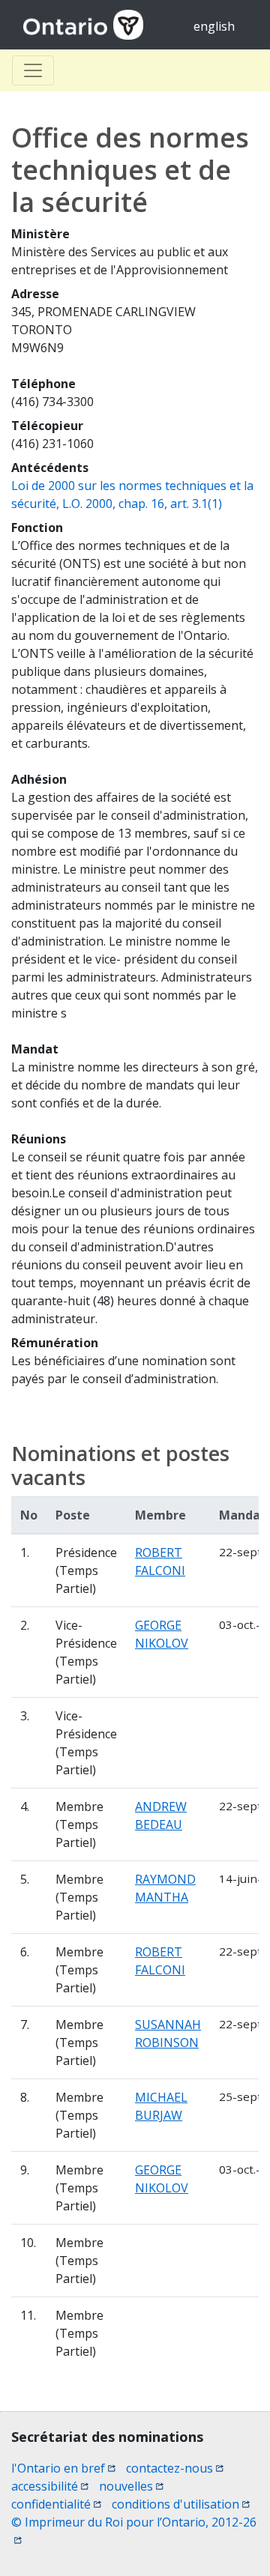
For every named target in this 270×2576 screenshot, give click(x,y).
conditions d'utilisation (181, 2504)
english (214, 26)
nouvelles (131, 2486)
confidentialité (56, 2504)
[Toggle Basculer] (33, 70)
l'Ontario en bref (63, 2468)
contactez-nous (175, 2468)
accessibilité (50, 2486)
